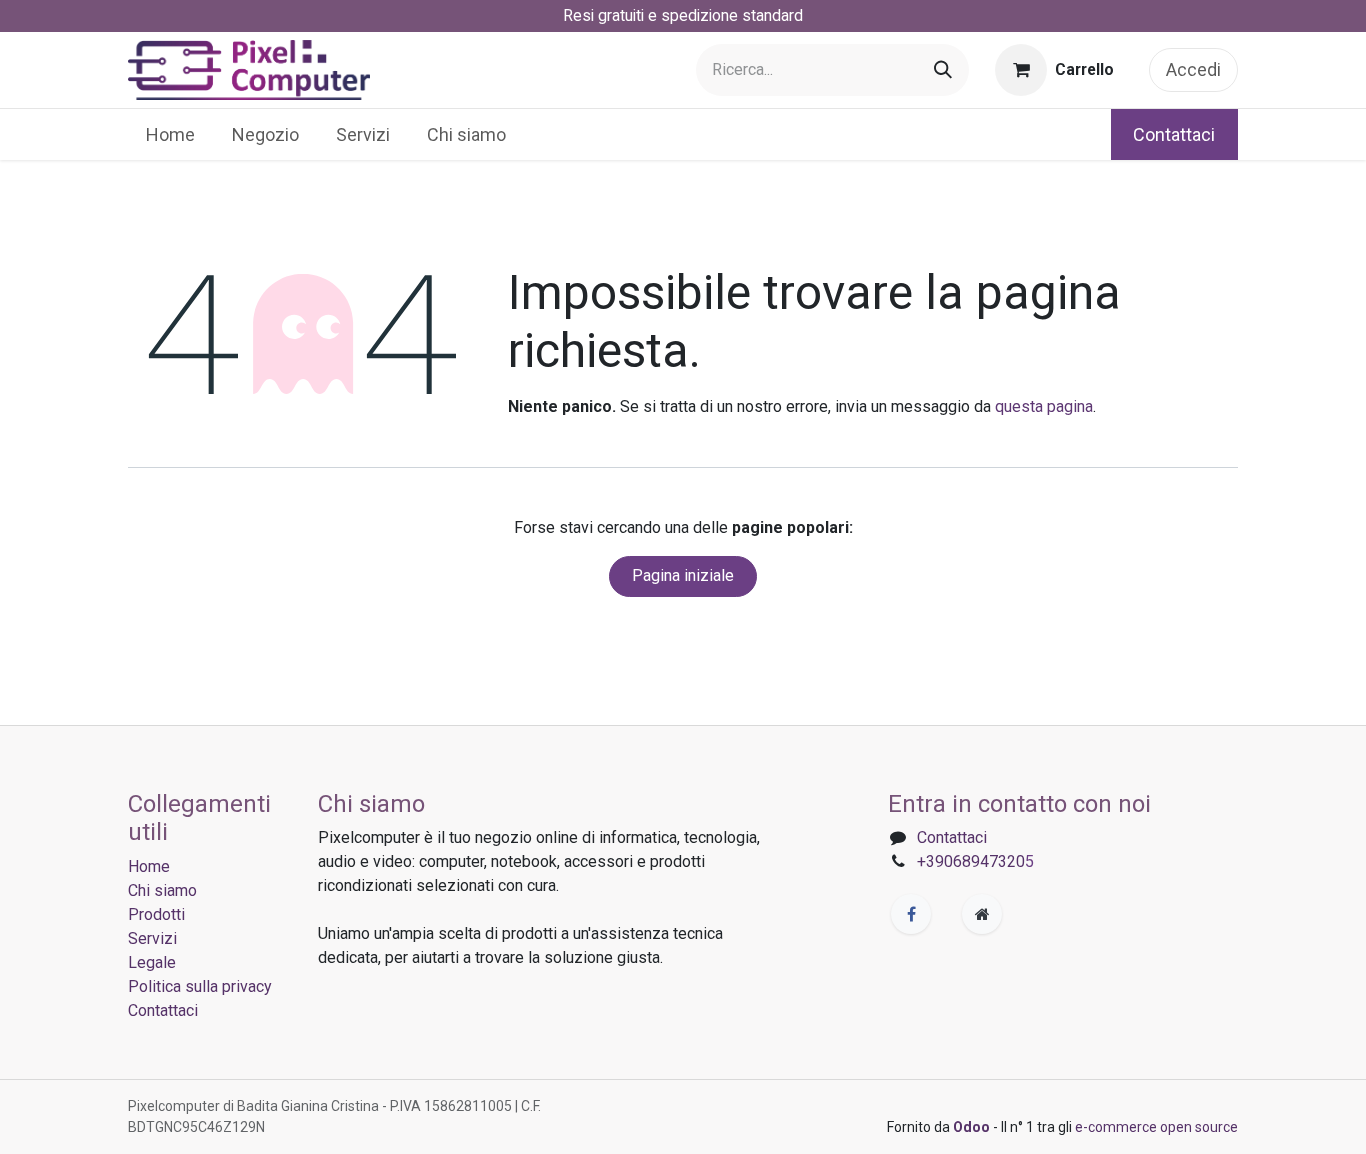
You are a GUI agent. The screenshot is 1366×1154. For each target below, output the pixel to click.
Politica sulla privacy (200, 986)
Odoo (973, 1127)
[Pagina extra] (982, 914)
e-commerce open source (1156, 1127)
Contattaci (1174, 134)
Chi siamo (162, 890)
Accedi (1193, 69)
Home (149, 866)
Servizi (152, 938)
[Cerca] (943, 70)
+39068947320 (971, 861)
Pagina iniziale (683, 575)
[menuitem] (171, 134)
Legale (152, 962)
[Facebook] (911, 914)
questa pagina (1044, 406)
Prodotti (156, 914)
